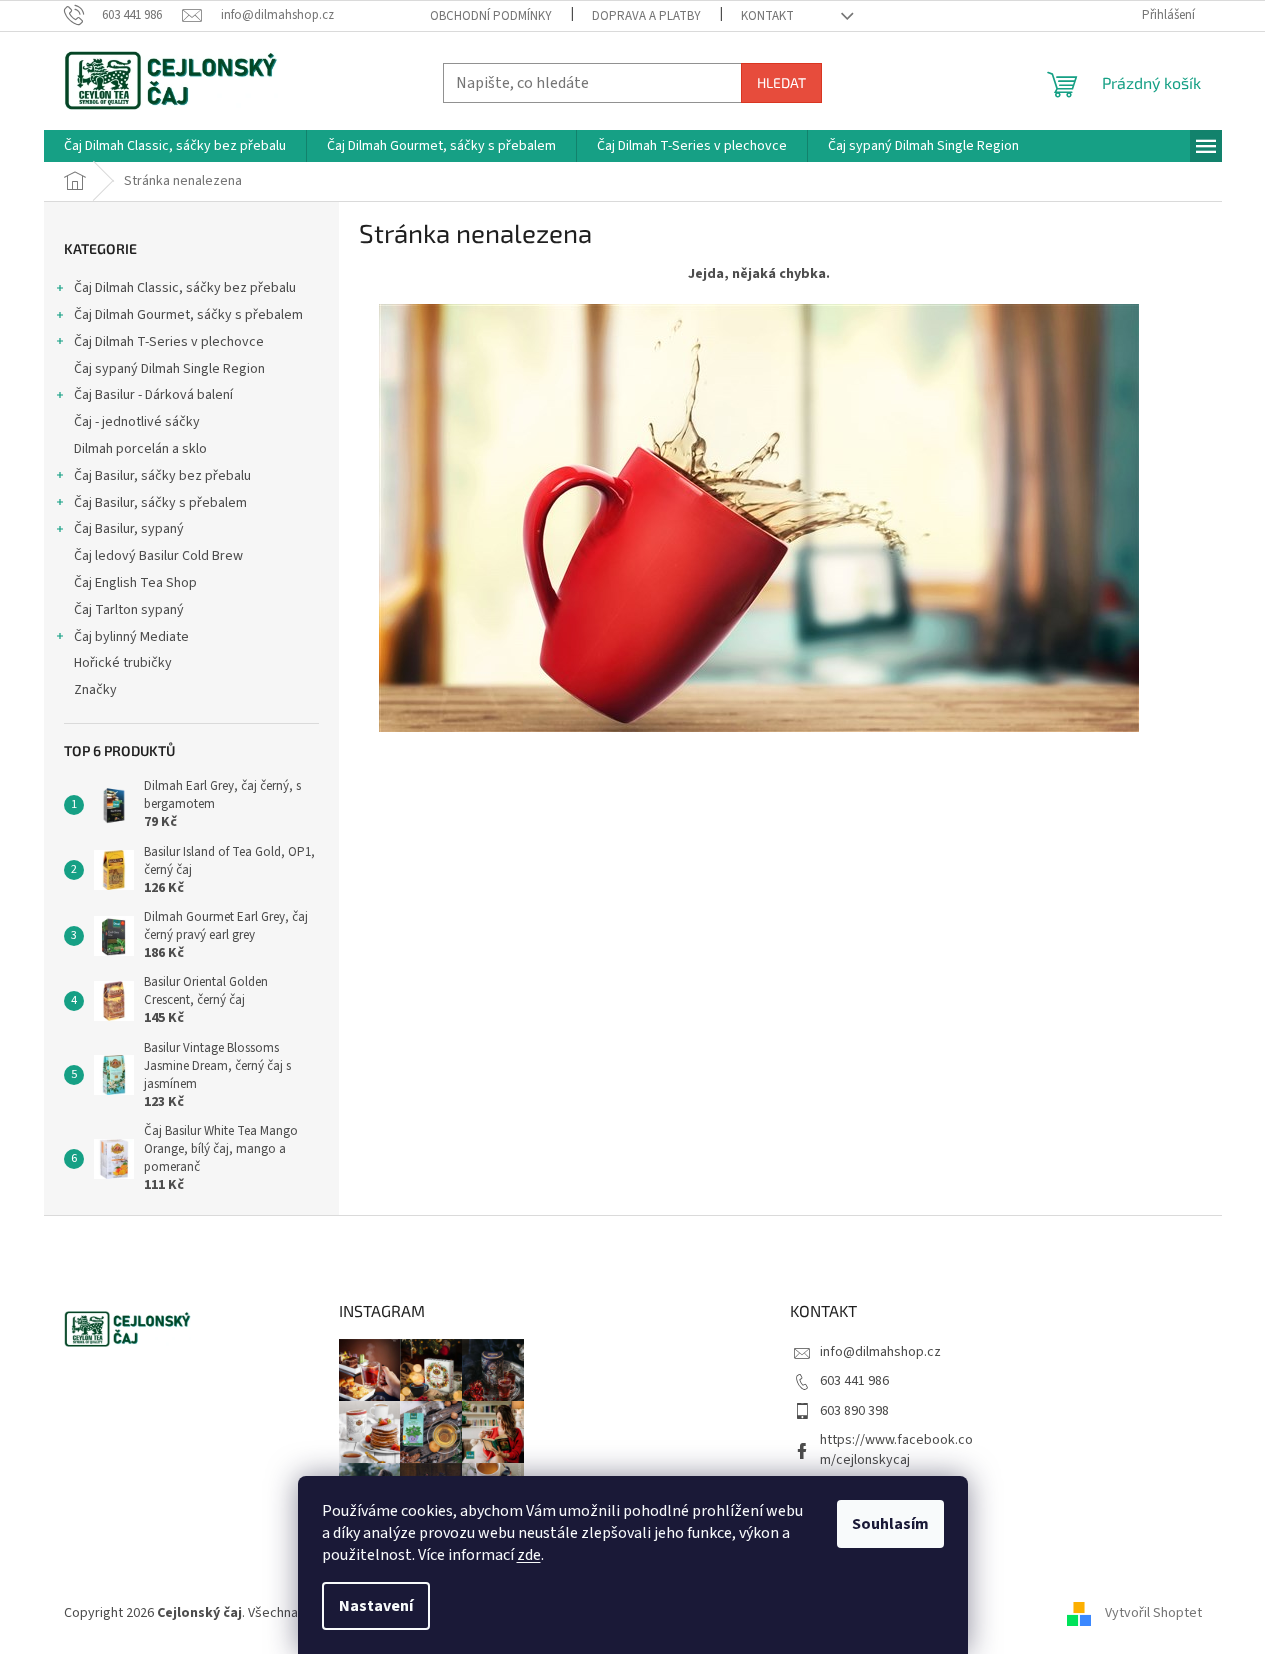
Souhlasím (890, 1524)
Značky (95, 690)
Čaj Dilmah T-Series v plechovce (169, 342)
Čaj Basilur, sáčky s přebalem (160, 503)
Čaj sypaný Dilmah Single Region (169, 369)
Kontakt (767, 16)
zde (529, 1555)
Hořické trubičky (123, 663)
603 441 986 (854, 1381)
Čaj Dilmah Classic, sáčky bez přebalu (185, 288)
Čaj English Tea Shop (135, 583)
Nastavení (376, 1606)
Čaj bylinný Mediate (131, 637)
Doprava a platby (646, 16)
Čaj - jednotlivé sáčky (137, 422)
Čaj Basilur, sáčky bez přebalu (162, 476)
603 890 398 (854, 1411)
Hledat (781, 82)
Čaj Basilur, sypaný (129, 529)
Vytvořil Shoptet (1153, 1613)
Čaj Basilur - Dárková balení (153, 395)
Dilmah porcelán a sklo (140, 449)
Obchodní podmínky (491, 16)
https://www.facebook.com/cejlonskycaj (896, 1449)
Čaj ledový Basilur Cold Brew (158, 556)
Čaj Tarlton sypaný (129, 610)
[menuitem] (175, 146)
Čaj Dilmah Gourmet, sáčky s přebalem (188, 315)
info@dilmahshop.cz (880, 1352)
